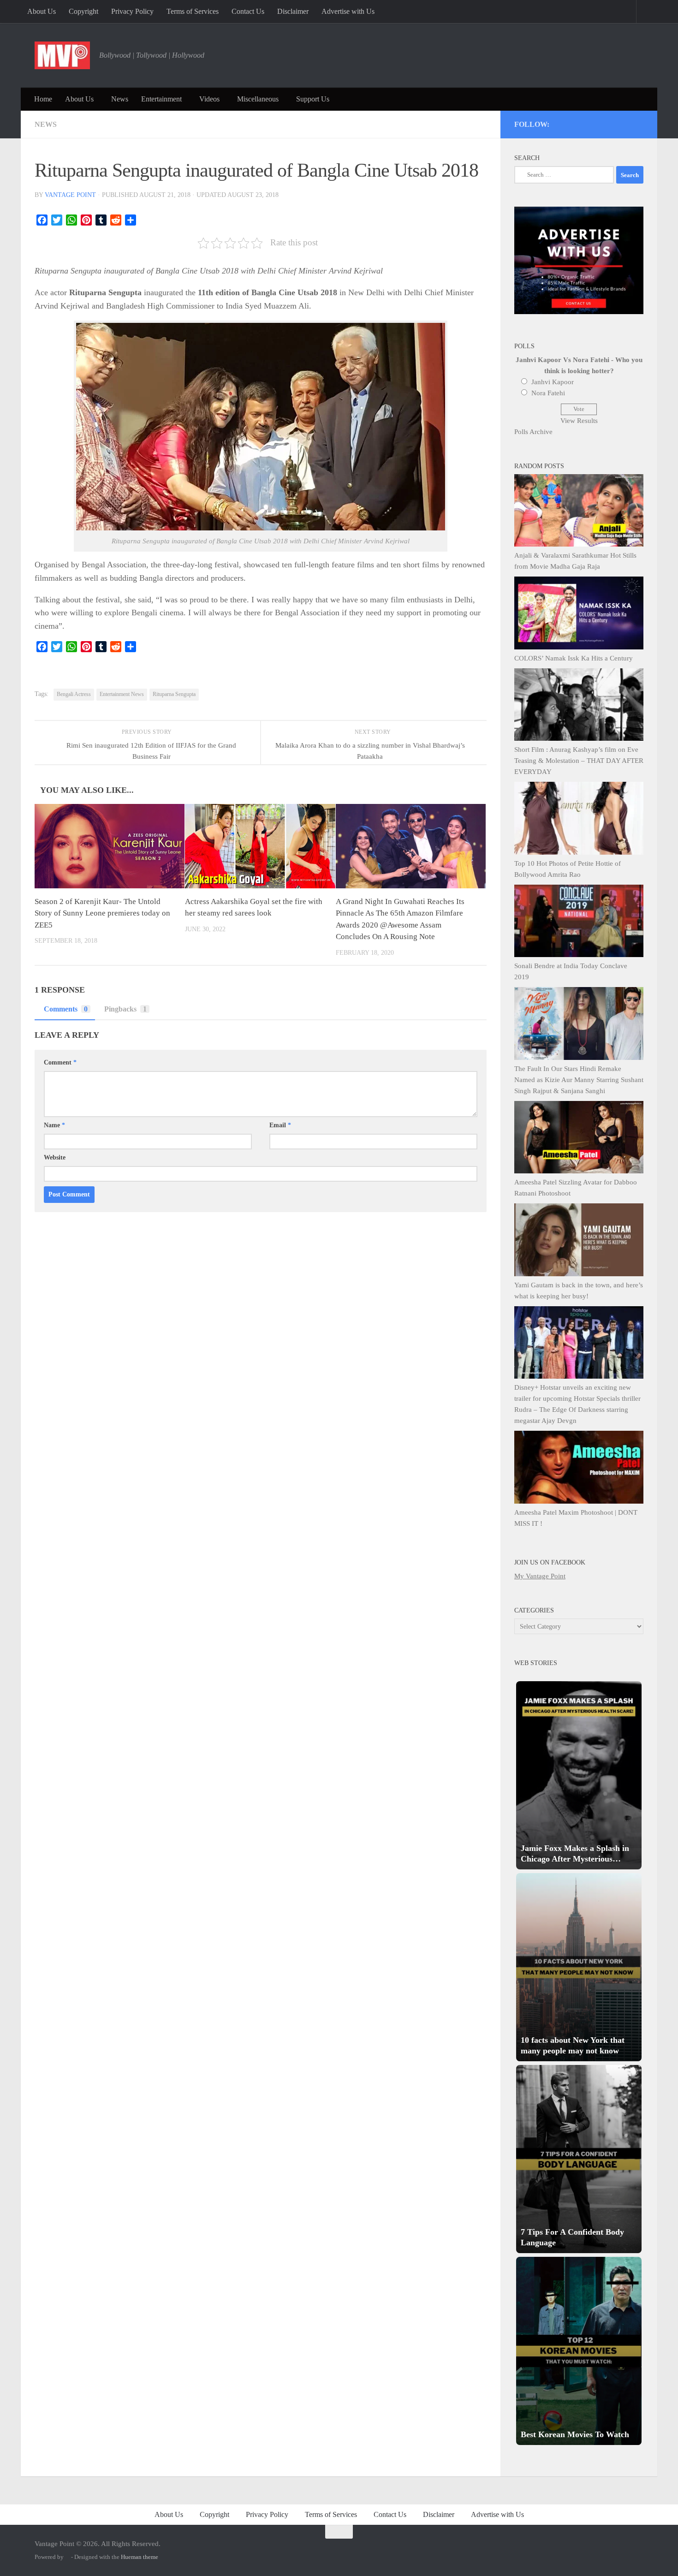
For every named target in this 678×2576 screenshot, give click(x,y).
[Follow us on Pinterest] (589, 123)
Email (280, 1125)
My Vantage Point (540, 1576)
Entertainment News (122, 694)
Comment (60, 1062)
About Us (42, 11)
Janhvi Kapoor (553, 382)
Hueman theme (140, 2557)
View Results (579, 421)
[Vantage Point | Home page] (62, 55)
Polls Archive (533, 432)
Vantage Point (70, 195)
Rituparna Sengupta (174, 694)
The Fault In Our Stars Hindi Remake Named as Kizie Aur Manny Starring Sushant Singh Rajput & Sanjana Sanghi (579, 1080)
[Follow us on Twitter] (577, 123)
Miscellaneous (258, 99)
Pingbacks (125, 1009)
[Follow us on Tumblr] (614, 123)
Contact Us (248, 11)
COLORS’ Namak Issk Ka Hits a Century (574, 658)
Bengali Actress (74, 694)
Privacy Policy (132, 11)
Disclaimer (293, 11)
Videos (209, 99)
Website (55, 1157)
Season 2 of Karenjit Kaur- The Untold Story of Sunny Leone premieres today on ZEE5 (102, 913)
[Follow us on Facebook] (602, 123)
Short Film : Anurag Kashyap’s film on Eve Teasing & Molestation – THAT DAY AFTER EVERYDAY (579, 761)
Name (54, 1125)
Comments (66, 1009)
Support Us (313, 99)
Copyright (83, 11)
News (120, 99)
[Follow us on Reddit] (639, 123)
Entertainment (161, 99)
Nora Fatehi (548, 393)
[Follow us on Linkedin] (627, 123)
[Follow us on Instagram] (564, 123)
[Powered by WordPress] (67, 2557)
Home (43, 99)
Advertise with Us (348, 11)
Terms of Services (193, 11)
